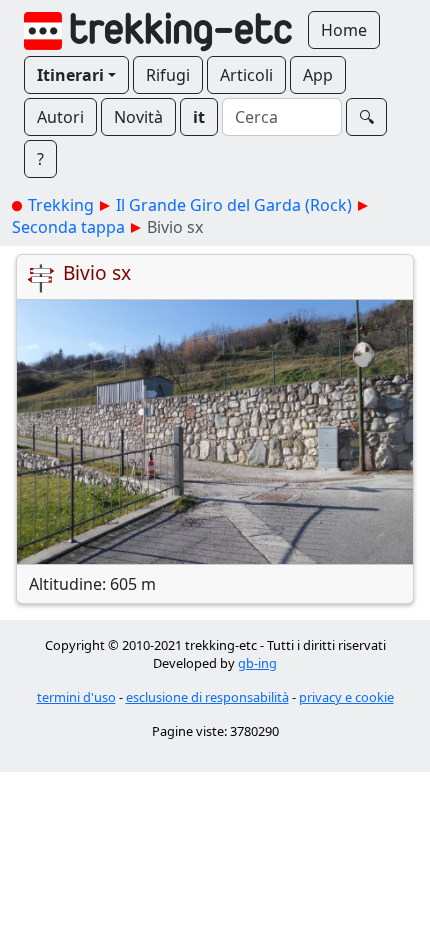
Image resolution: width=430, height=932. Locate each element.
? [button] (40, 159)
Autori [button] (60, 117)
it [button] (199, 117)
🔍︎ (366, 117)
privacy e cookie (346, 697)
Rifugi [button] (168, 75)
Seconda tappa (68, 227)
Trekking (61, 205)
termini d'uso (76, 697)
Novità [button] (138, 117)
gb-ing (257, 663)
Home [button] (344, 30)
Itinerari (70, 75)
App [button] (318, 75)
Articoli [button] (246, 75)
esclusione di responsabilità (207, 697)
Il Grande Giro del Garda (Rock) (234, 205)
